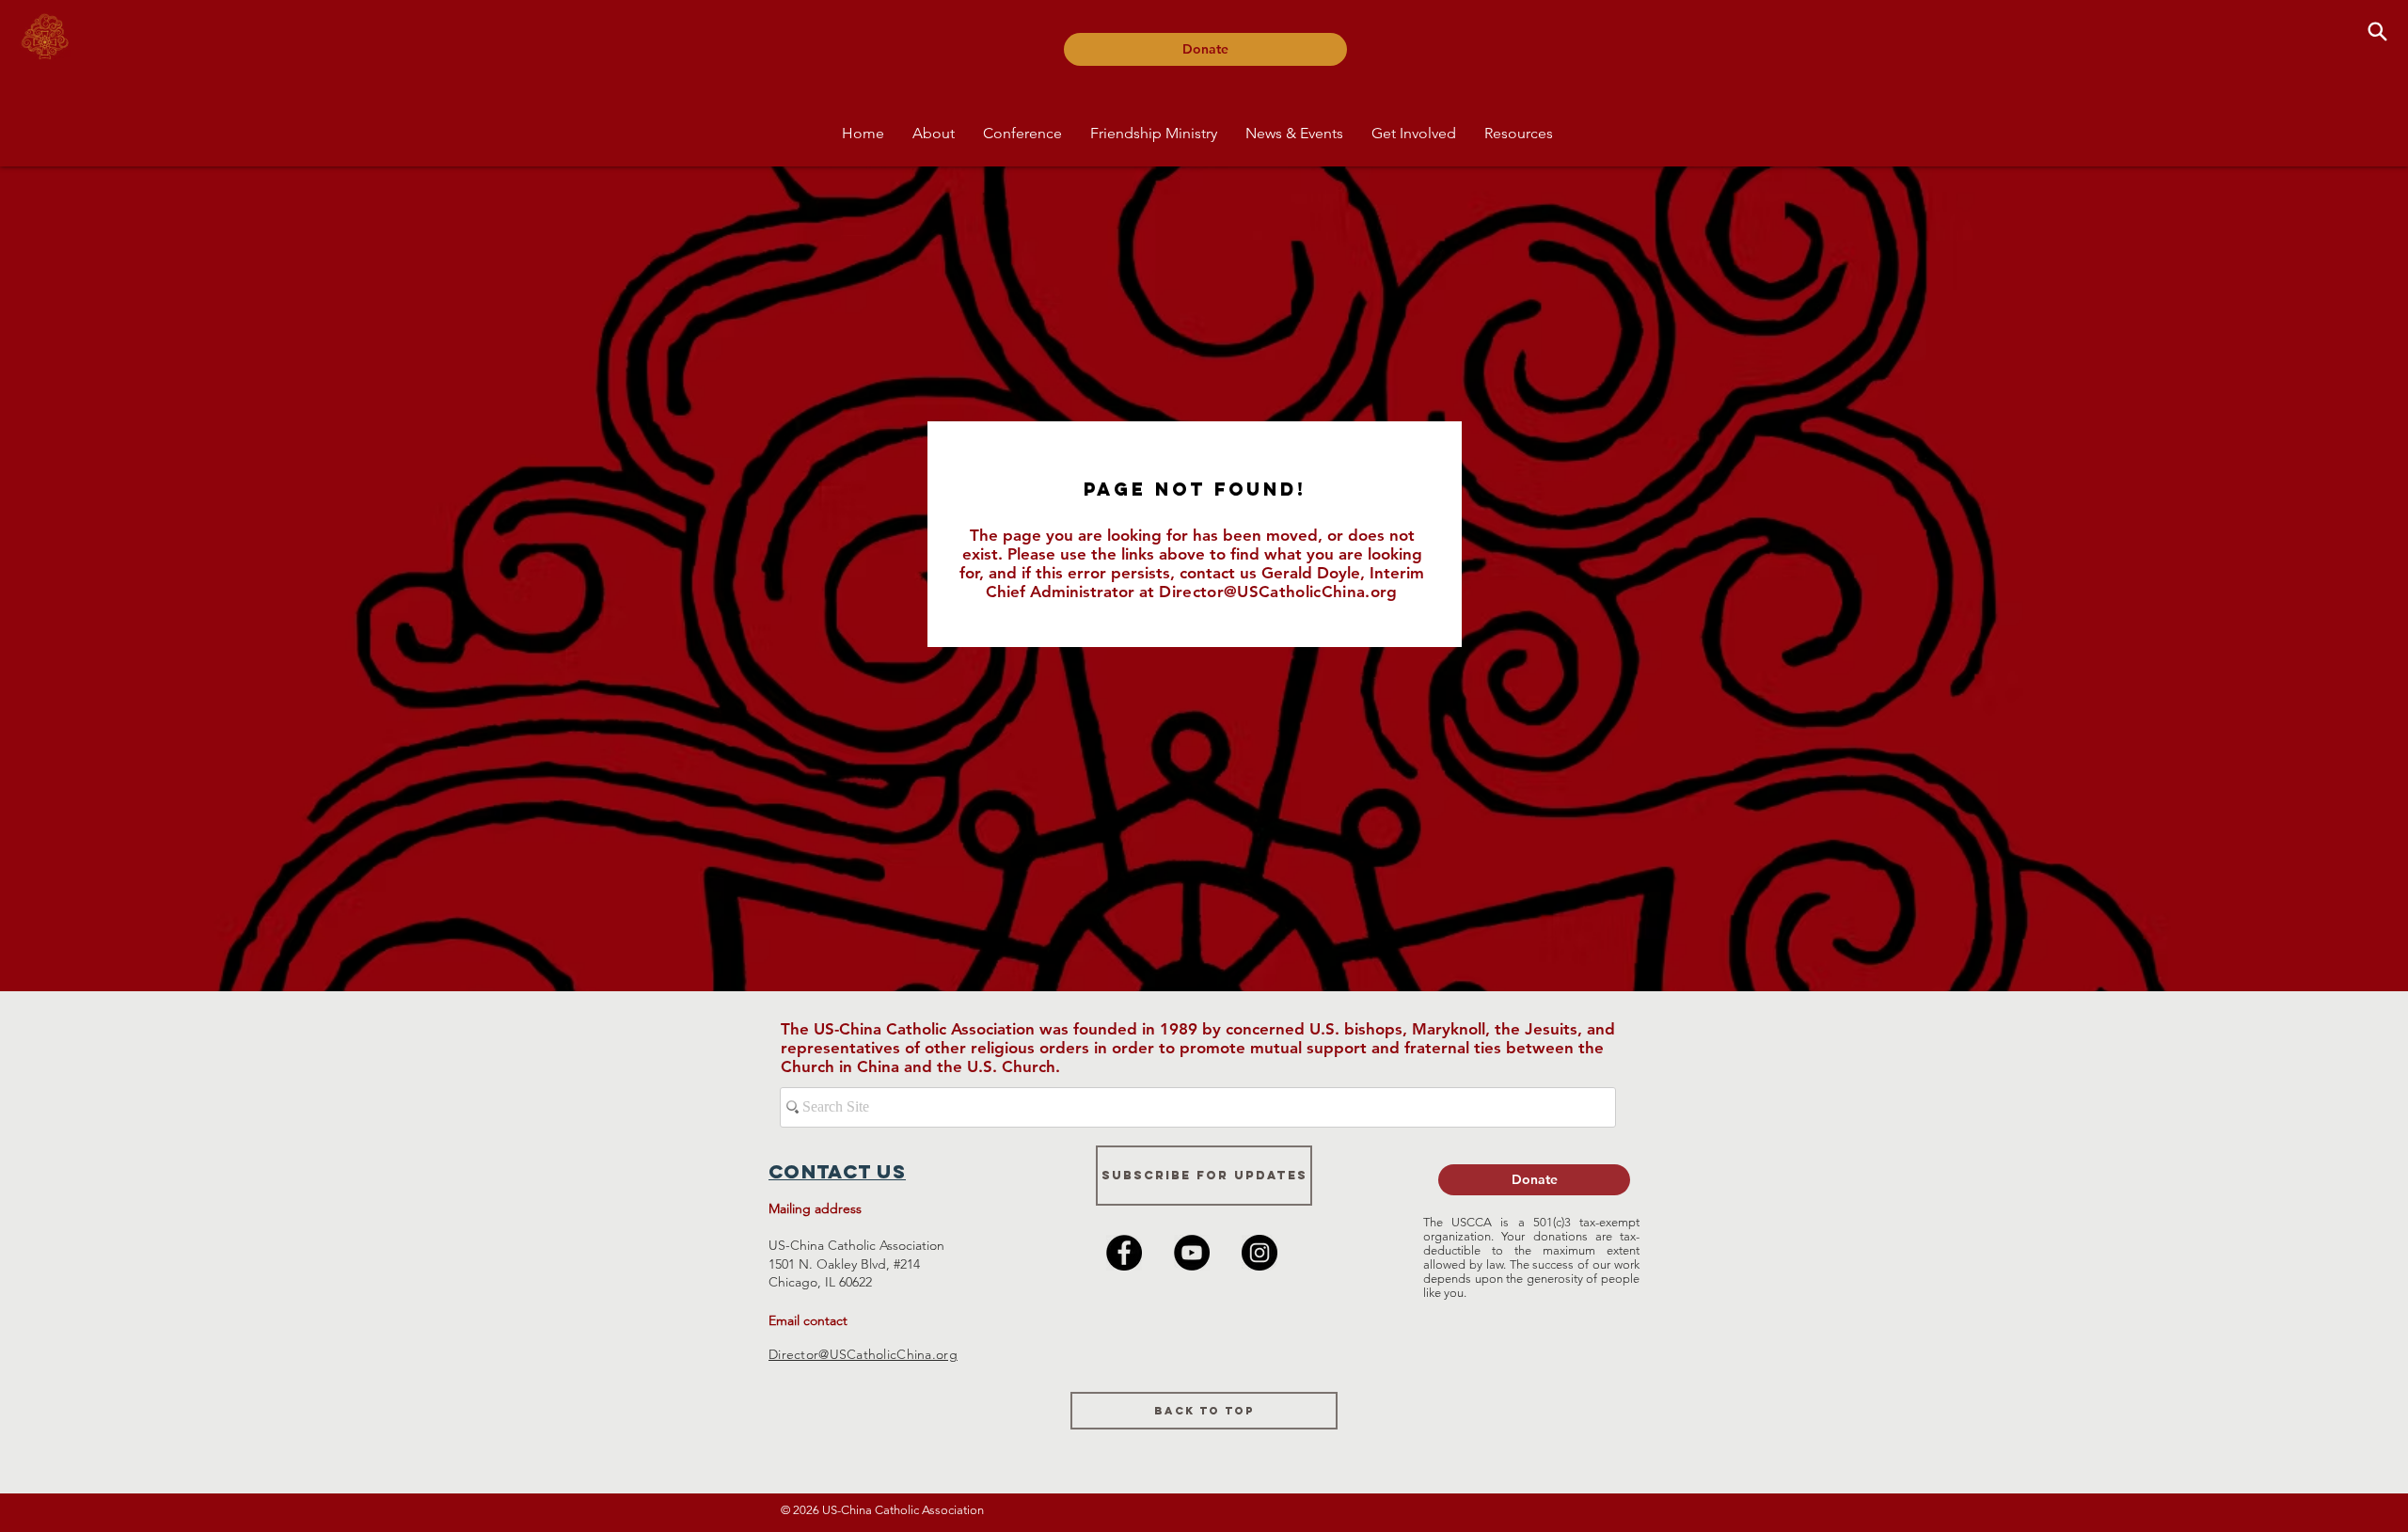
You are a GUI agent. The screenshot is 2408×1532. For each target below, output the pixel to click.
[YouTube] (1192, 1253)
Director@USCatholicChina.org (1278, 592)
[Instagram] (1259, 1253)
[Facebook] (1124, 1253)
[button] (934, 133)
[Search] (2377, 31)
